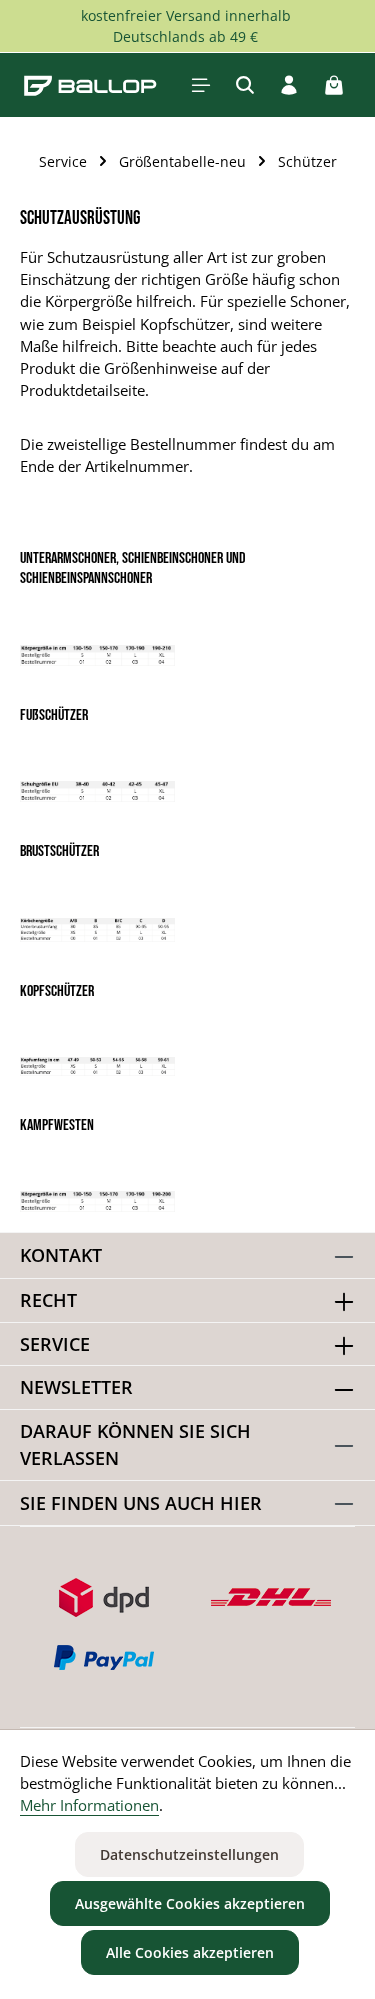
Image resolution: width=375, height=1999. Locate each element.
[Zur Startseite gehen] (90, 85)
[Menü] (201, 85)
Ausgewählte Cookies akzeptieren (190, 1903)
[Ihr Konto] (289, 85)
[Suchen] (245, 85)
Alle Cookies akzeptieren (190, 1952)
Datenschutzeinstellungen (189, 1854)
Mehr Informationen (89, 1805)
